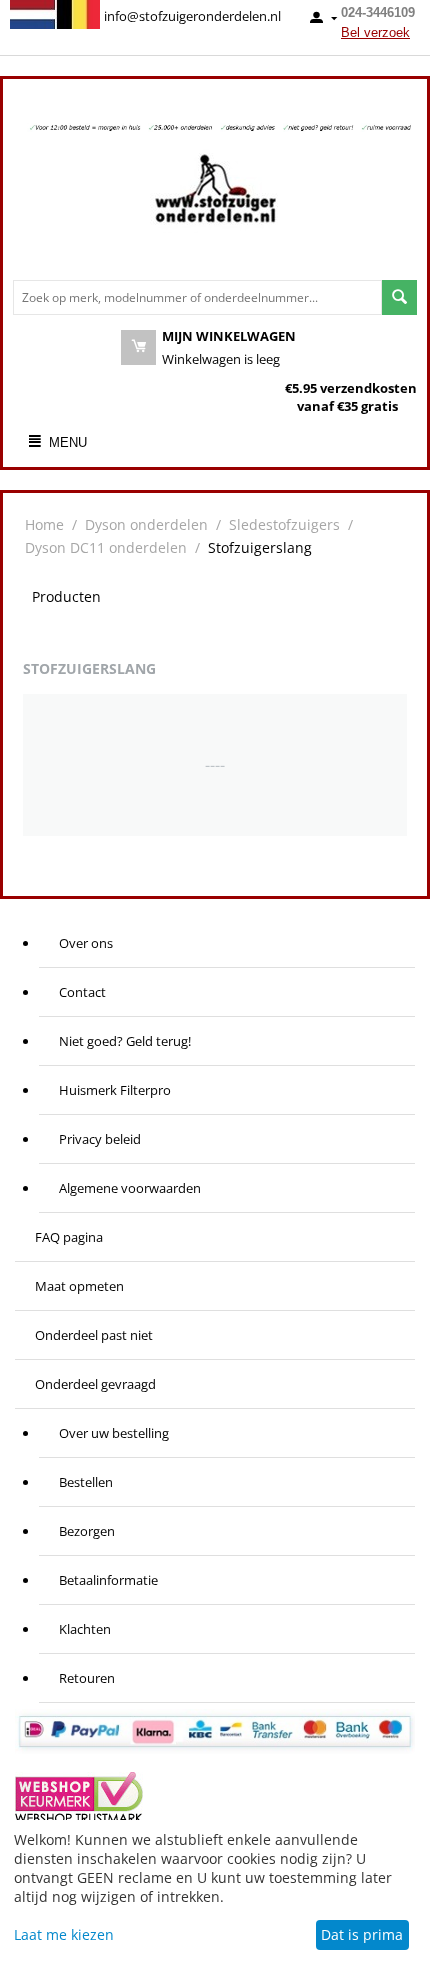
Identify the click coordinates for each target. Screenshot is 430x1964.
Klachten (85, 1629)
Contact (82, 992)
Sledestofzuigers (284, 524)
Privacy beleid (100, 1139)
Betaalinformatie (108, 1580)
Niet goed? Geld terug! (125, 1041)
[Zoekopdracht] (399, 297)
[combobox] (197, 297)
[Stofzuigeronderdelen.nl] (215, 196)
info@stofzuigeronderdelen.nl (192, 16)
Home (44, 524)
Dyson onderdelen (146, 524)
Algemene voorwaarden (130, 1188)
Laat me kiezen (64, 1934)
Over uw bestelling (114, 1433)
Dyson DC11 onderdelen (106, 547)
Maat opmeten (79, 1286)
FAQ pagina (69, 1237)
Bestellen (86, 1482)
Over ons (86, 943)
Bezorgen (87, 1531)
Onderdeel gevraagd (95, 1384)
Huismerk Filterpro (115, 1090)
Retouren (87, 1678)
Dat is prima (362, 1934)
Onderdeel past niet (94, 1335)
